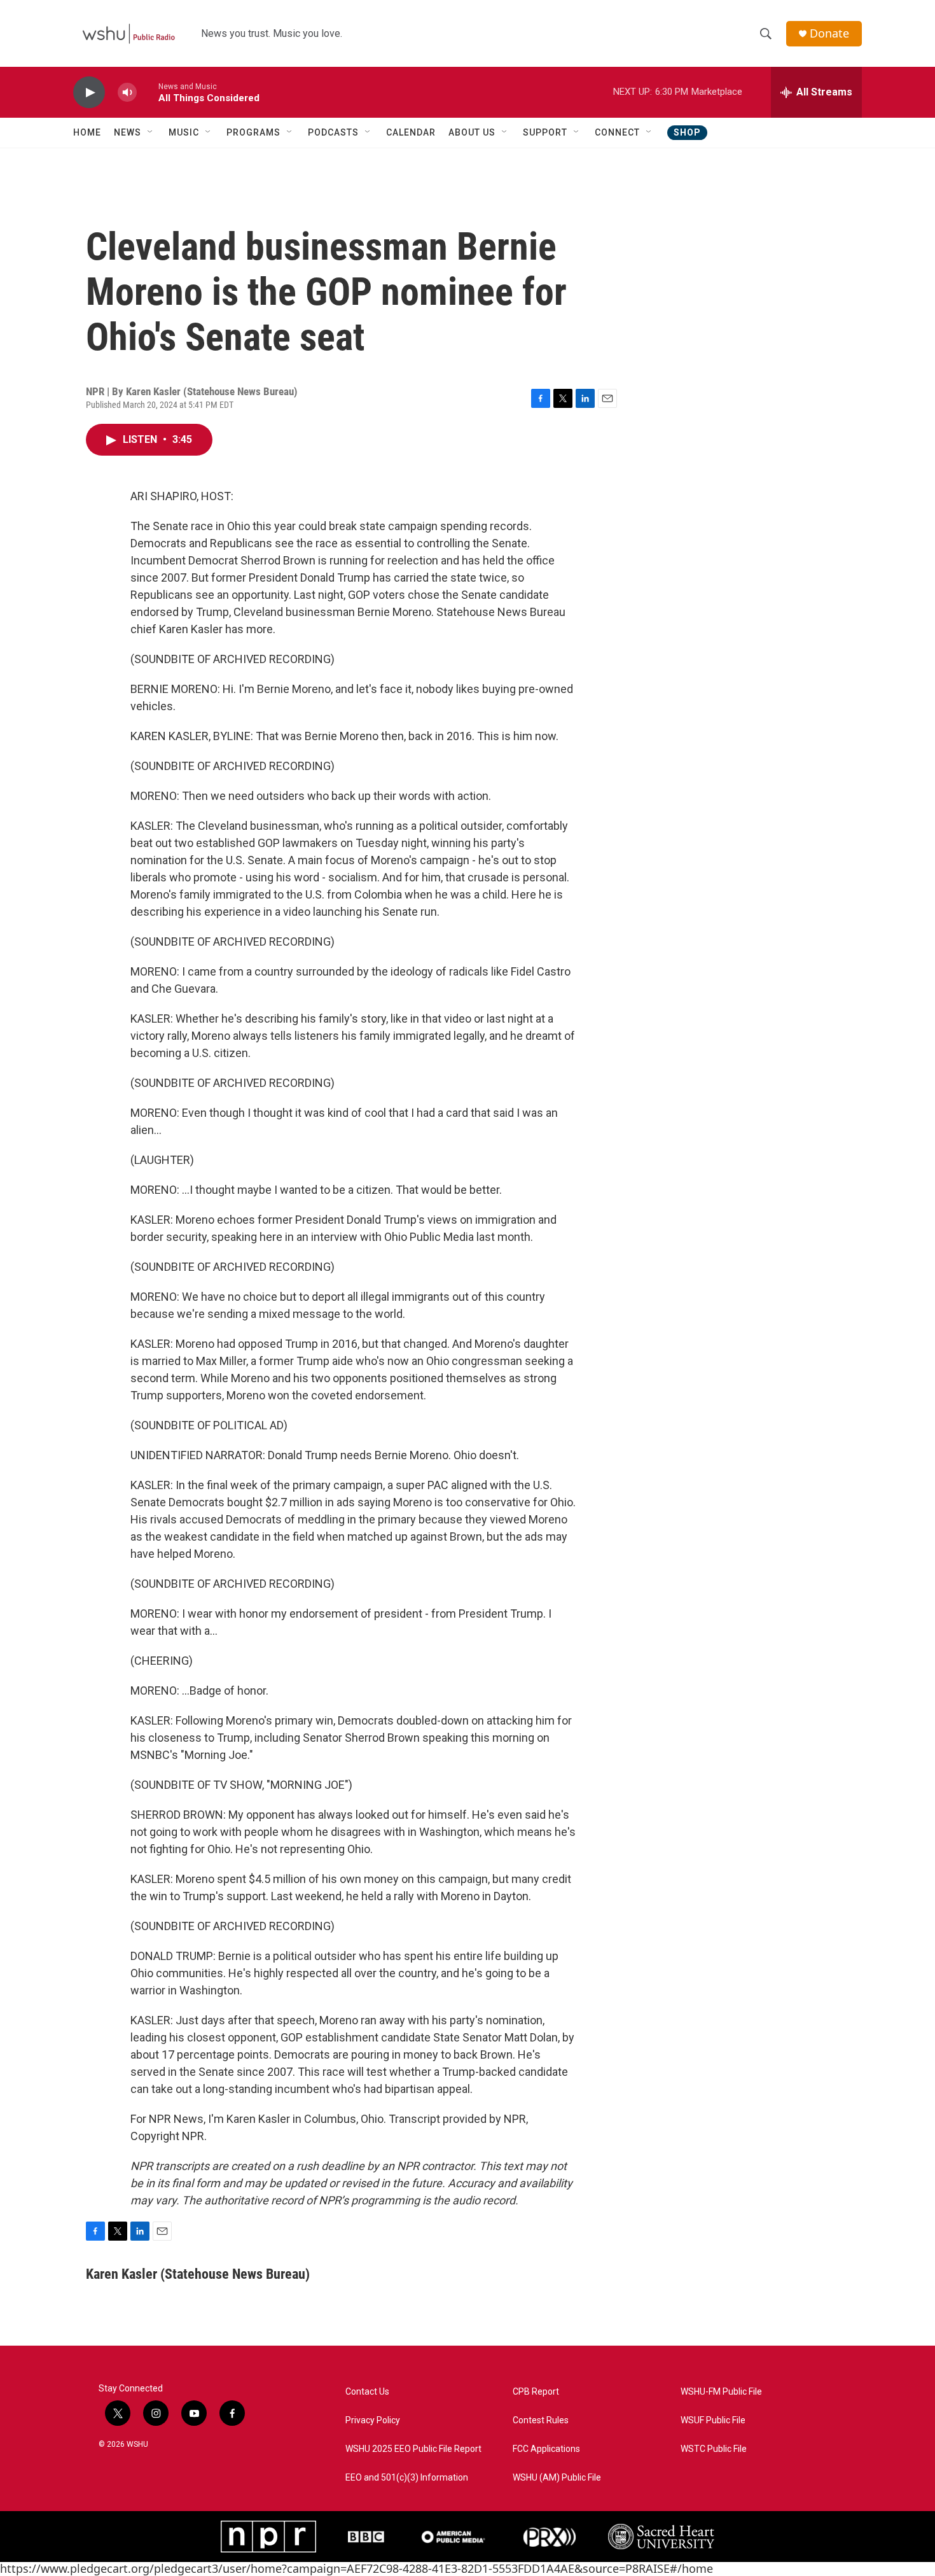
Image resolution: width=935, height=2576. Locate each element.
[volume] (127, 93)
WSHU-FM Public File (721, 2392)
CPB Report (536, 2392)
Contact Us (367, 2392)
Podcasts (333, 132)
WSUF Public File (713, 2420)
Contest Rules (541, 2420)
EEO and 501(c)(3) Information (407, 2478)
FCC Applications (546, 2449)
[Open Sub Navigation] (151, 132)
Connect (617, 132)
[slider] (148, 92)
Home (87, 132)
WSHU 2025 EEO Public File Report (413, 2449)
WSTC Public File (714, 2449)
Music (184, 132)
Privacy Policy (373, 2420)
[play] (89, 93)
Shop (687, 132)
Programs (253, 132)
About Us (472, 132)
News (128, 132)
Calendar (411, 132)
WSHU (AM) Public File (557, 2478)
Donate (829, 33)
